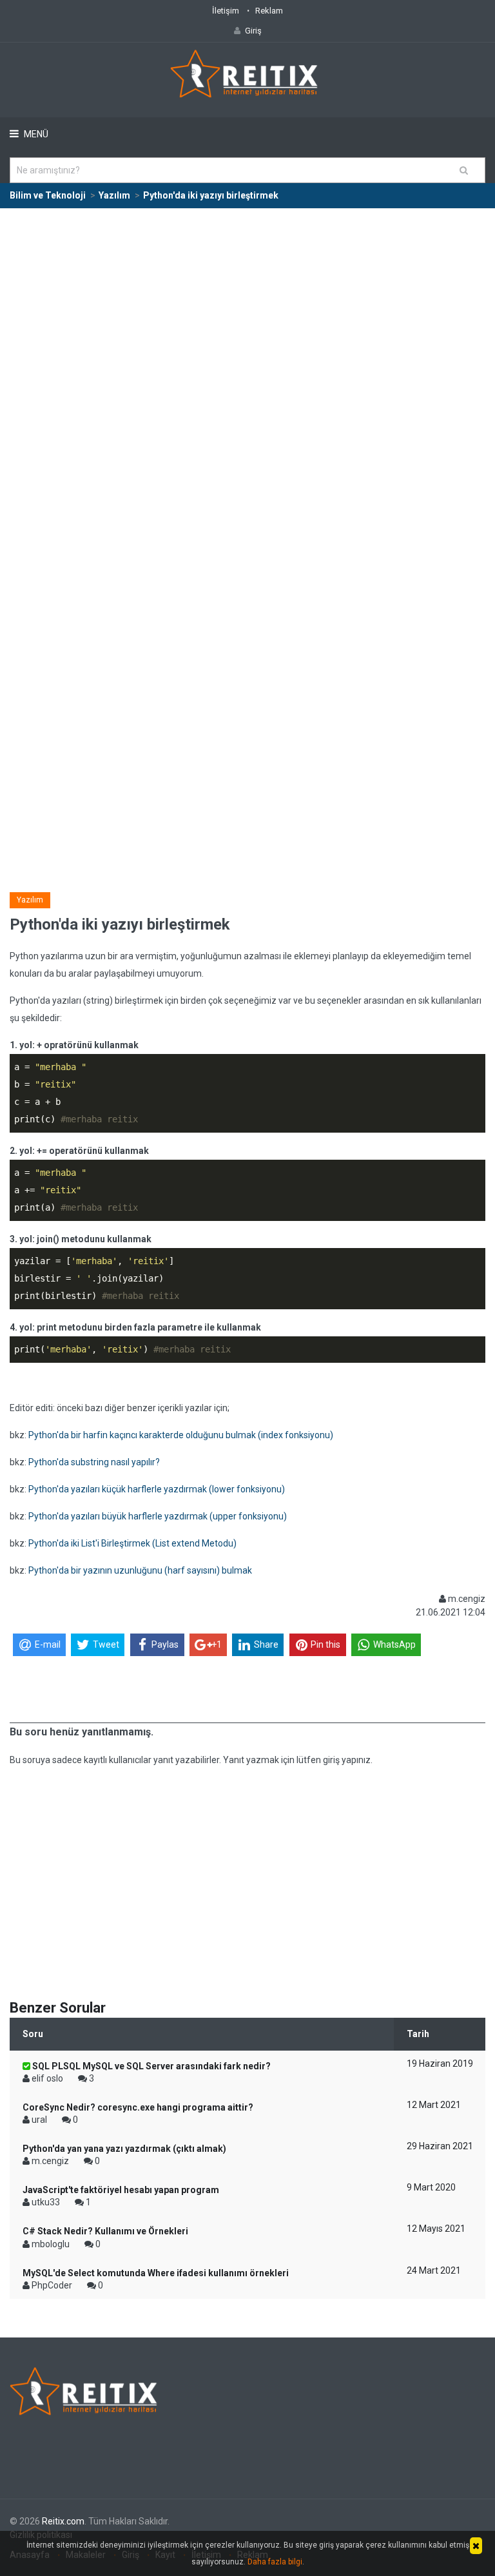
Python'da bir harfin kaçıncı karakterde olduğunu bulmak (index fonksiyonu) (181, 1435)
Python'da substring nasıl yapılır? (94, 1462)
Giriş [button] (253, 31)
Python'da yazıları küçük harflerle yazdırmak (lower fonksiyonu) (157, 1489)
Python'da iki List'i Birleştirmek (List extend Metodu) (132, 1543)
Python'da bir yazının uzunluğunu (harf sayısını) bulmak (140, 1570)
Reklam (269, 11)
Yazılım (30, 900)
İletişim (226, 11)
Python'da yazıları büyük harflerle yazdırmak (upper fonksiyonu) (158, 1516)
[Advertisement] (247, 306)
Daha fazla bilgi (275, 2562)
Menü (35, 134)
